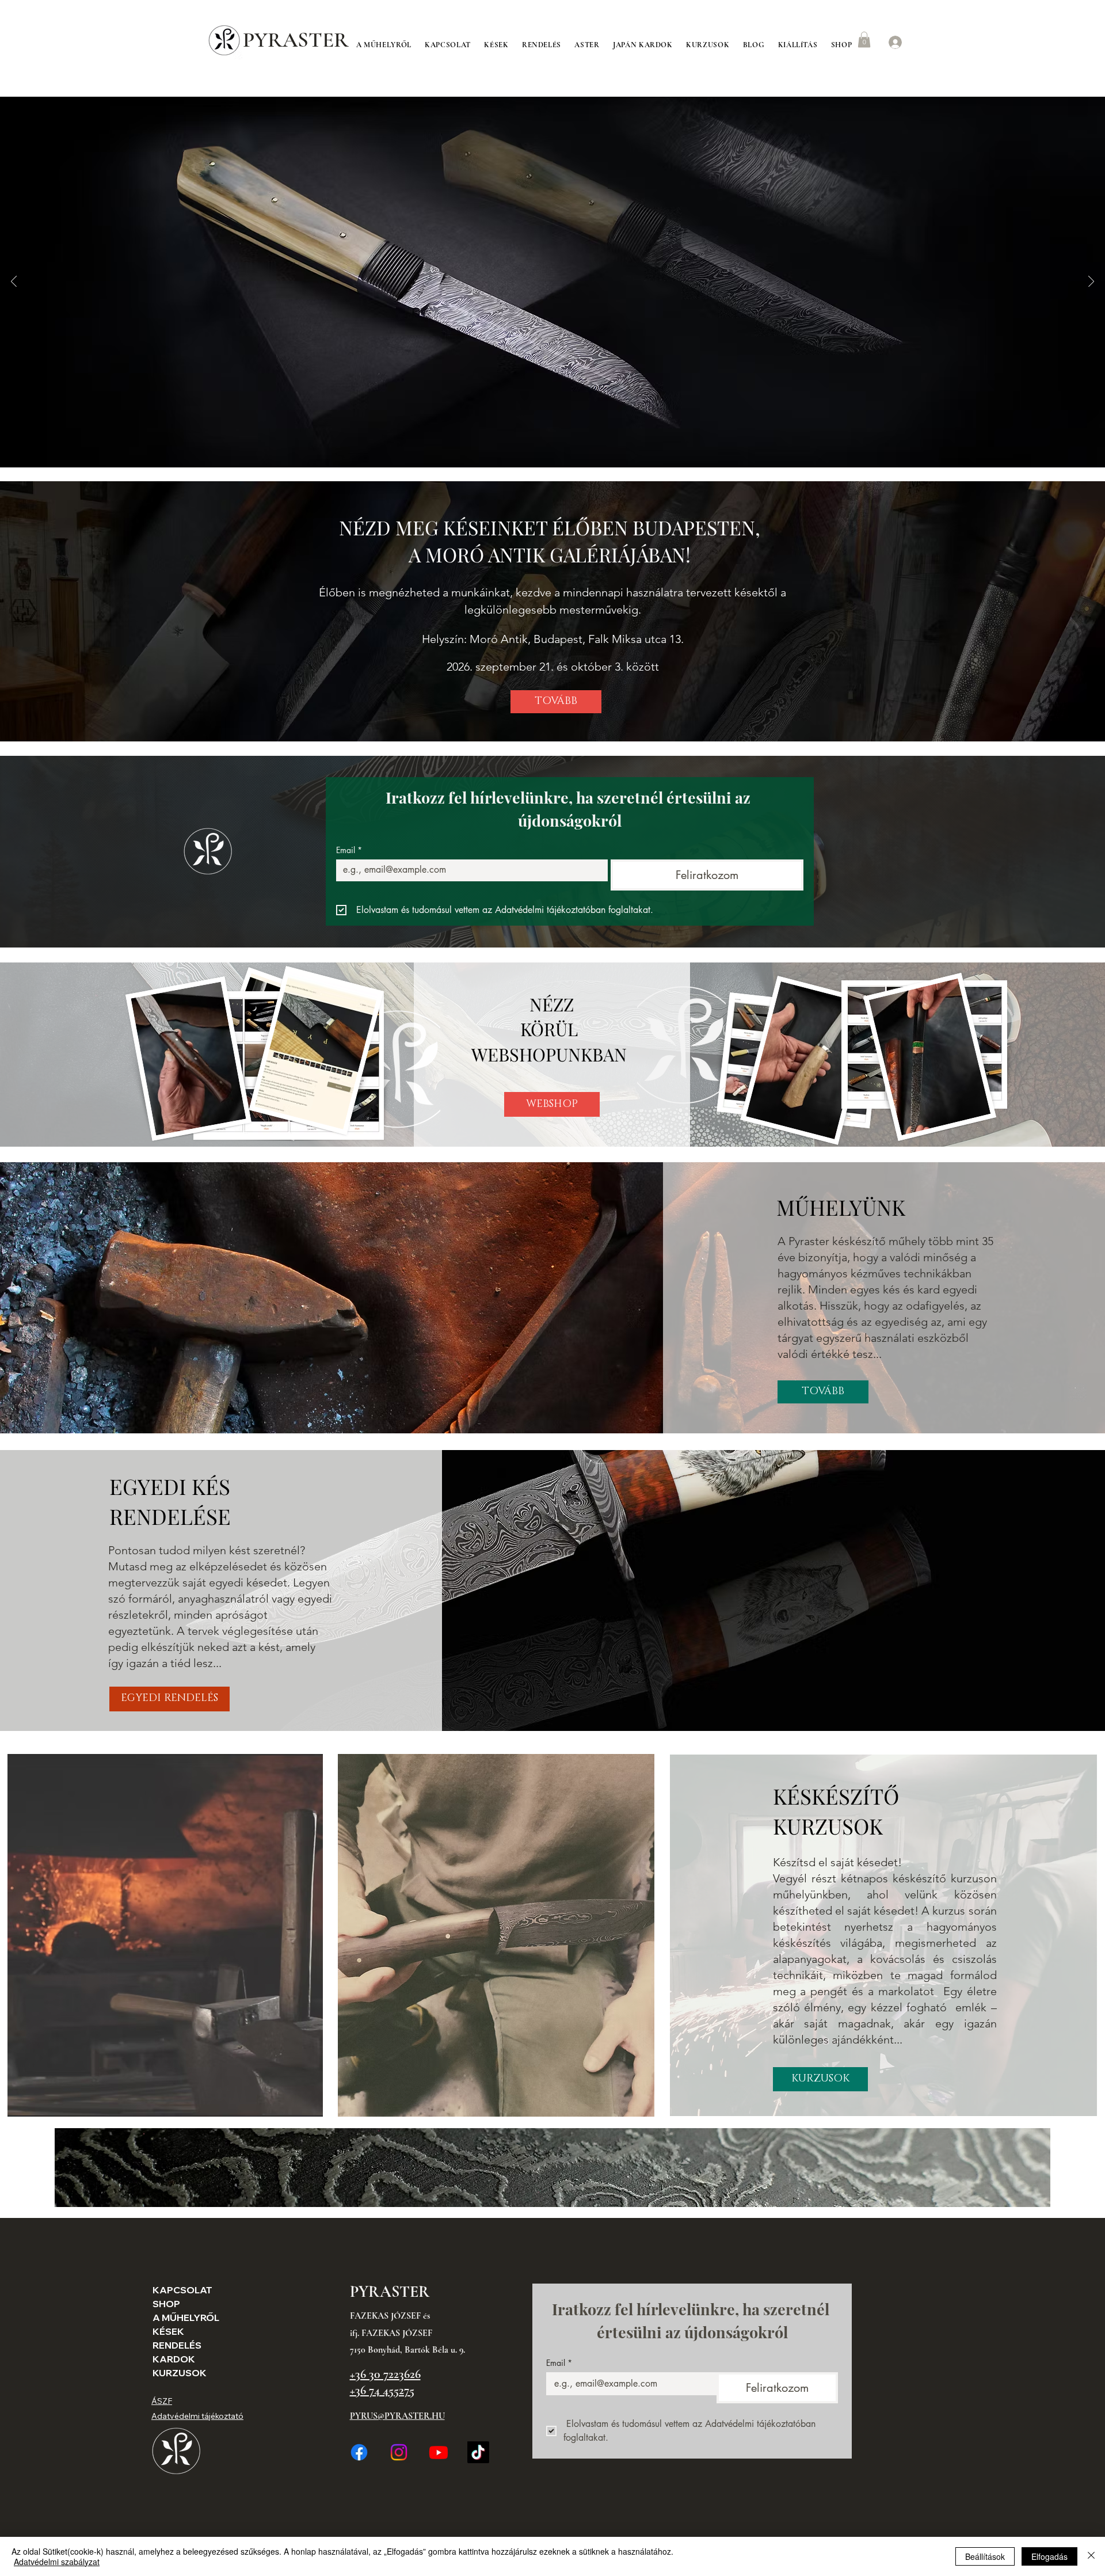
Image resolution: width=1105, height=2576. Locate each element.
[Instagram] (399, 2452)
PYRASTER (296, 40)
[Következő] (1091, 282)
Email (349, 850)
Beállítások (985, 2556)
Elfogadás (1049, 2556)
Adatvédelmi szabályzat (57, 2562)
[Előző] (14, 282)
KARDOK (174, 2359)
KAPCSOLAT (180, 2290)
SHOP (166, 2304)
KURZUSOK (180, 2373)
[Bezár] (1091, 2556)
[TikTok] (478, 2452)
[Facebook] (359, 2452)
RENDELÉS (177, 2345)
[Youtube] (439, 2452)
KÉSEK (168, 2331)
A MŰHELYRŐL (180, 2318)
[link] (864, 39)
